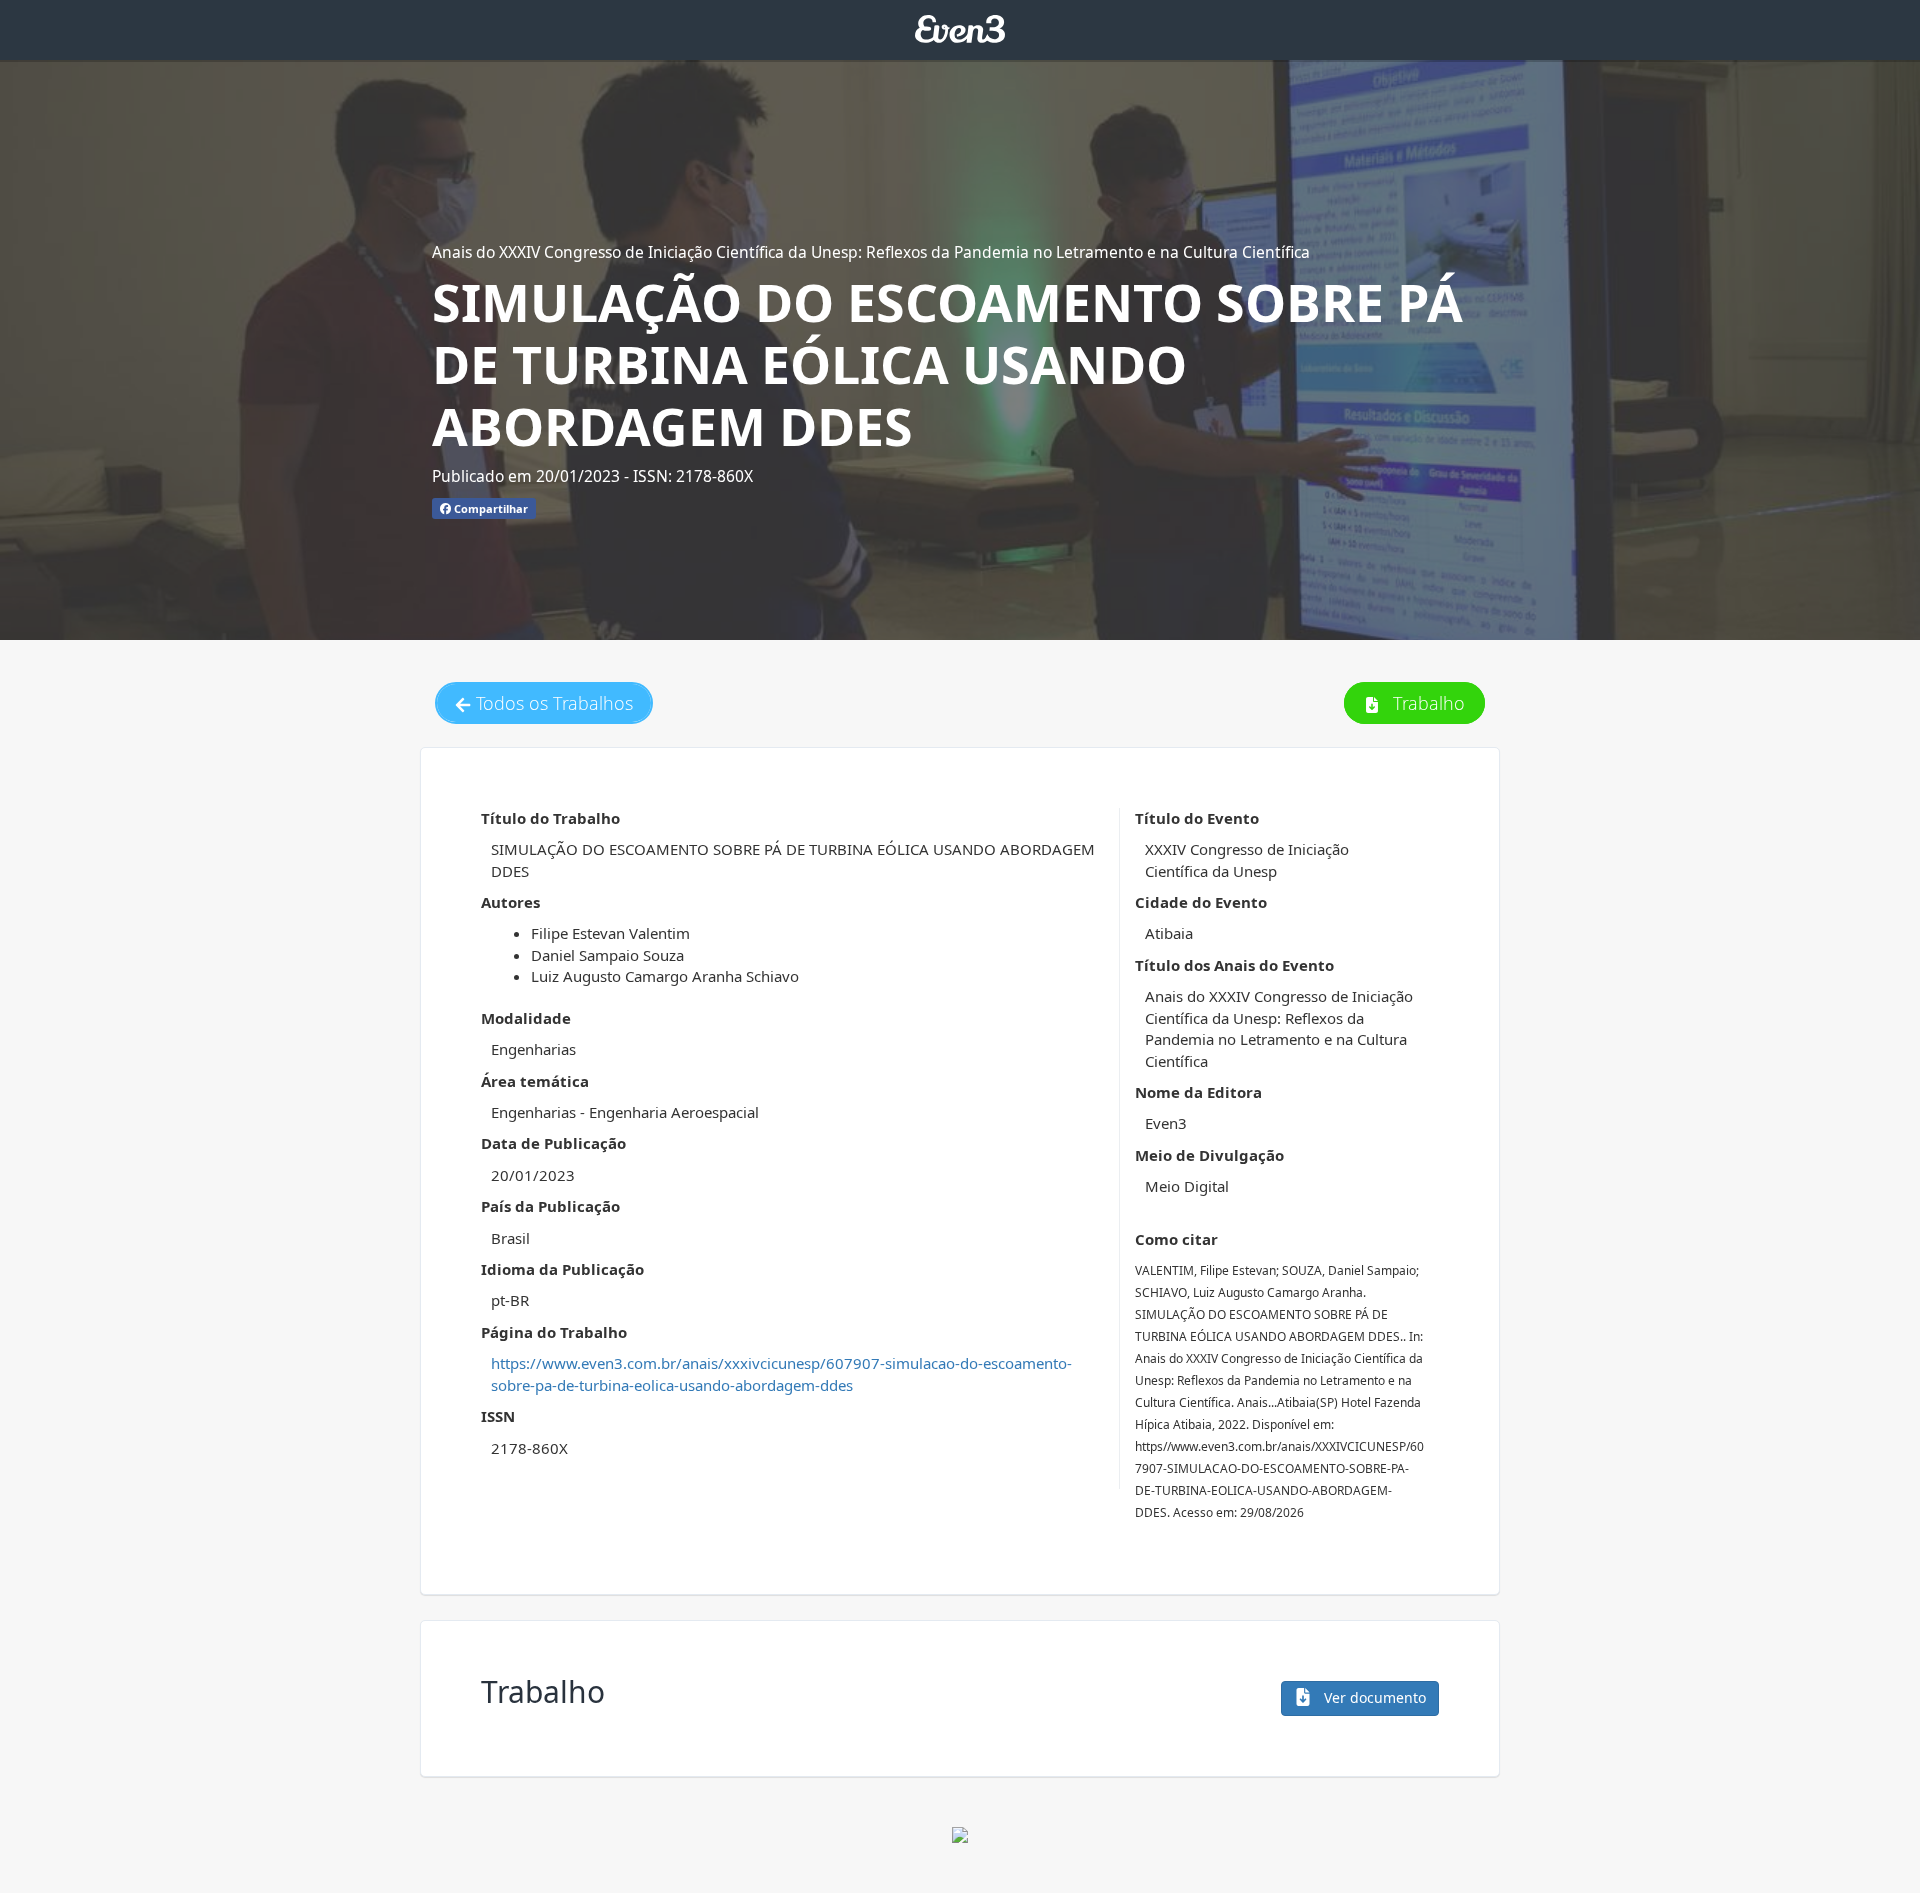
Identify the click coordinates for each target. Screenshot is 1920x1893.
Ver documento (1373, 1697)
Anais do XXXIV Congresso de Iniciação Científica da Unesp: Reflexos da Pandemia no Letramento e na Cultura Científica (871, 252)
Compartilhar (489, 508)
